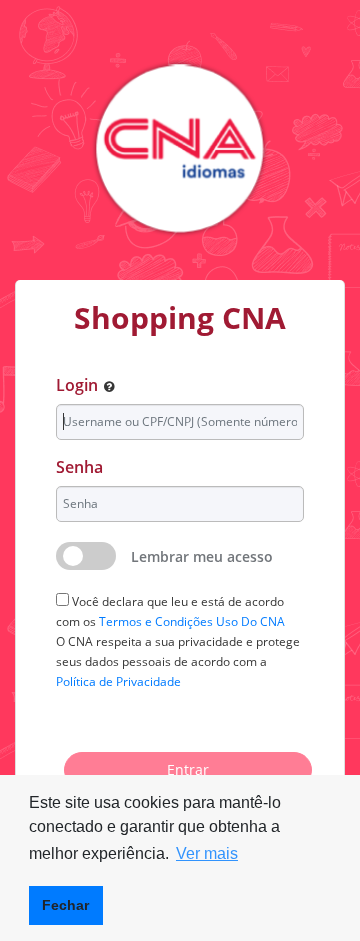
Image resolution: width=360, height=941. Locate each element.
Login (77, 385)
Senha (79, 467)
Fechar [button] (65, 905)
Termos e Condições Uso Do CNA (192, 621)
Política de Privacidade (118, 681)
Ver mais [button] (207, 853)
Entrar (188, 769)
